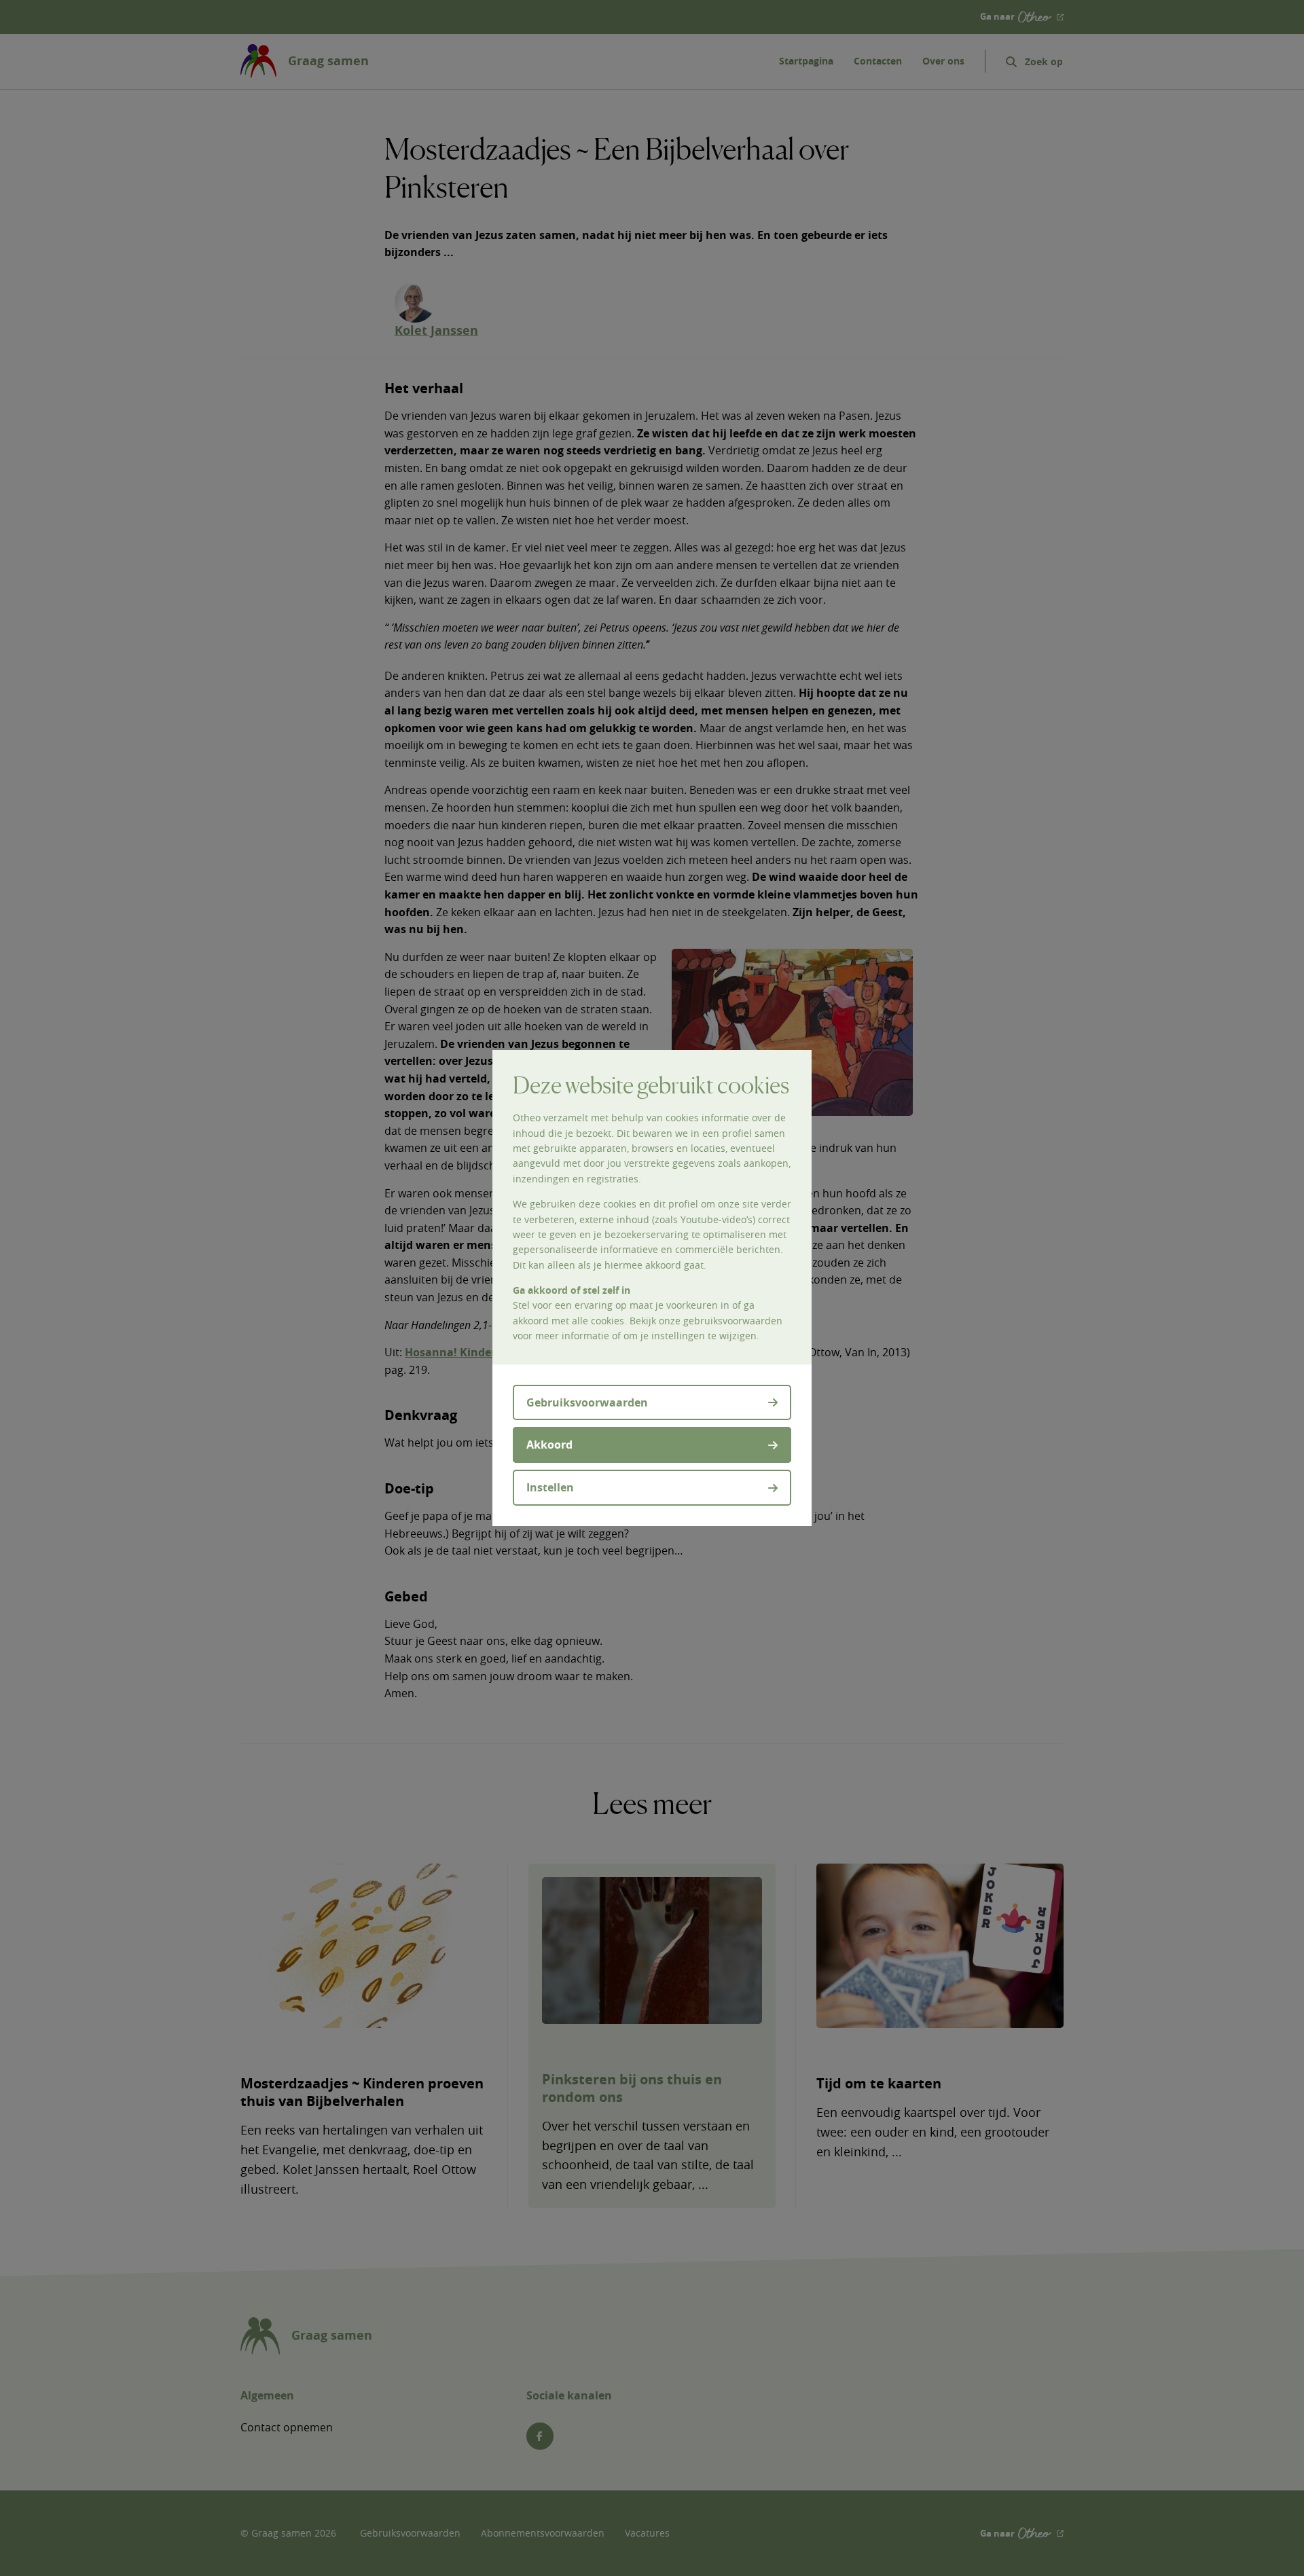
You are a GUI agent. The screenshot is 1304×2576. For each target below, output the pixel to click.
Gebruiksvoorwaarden (587, 1402)
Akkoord (549, 1445)
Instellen (550, 1487)
